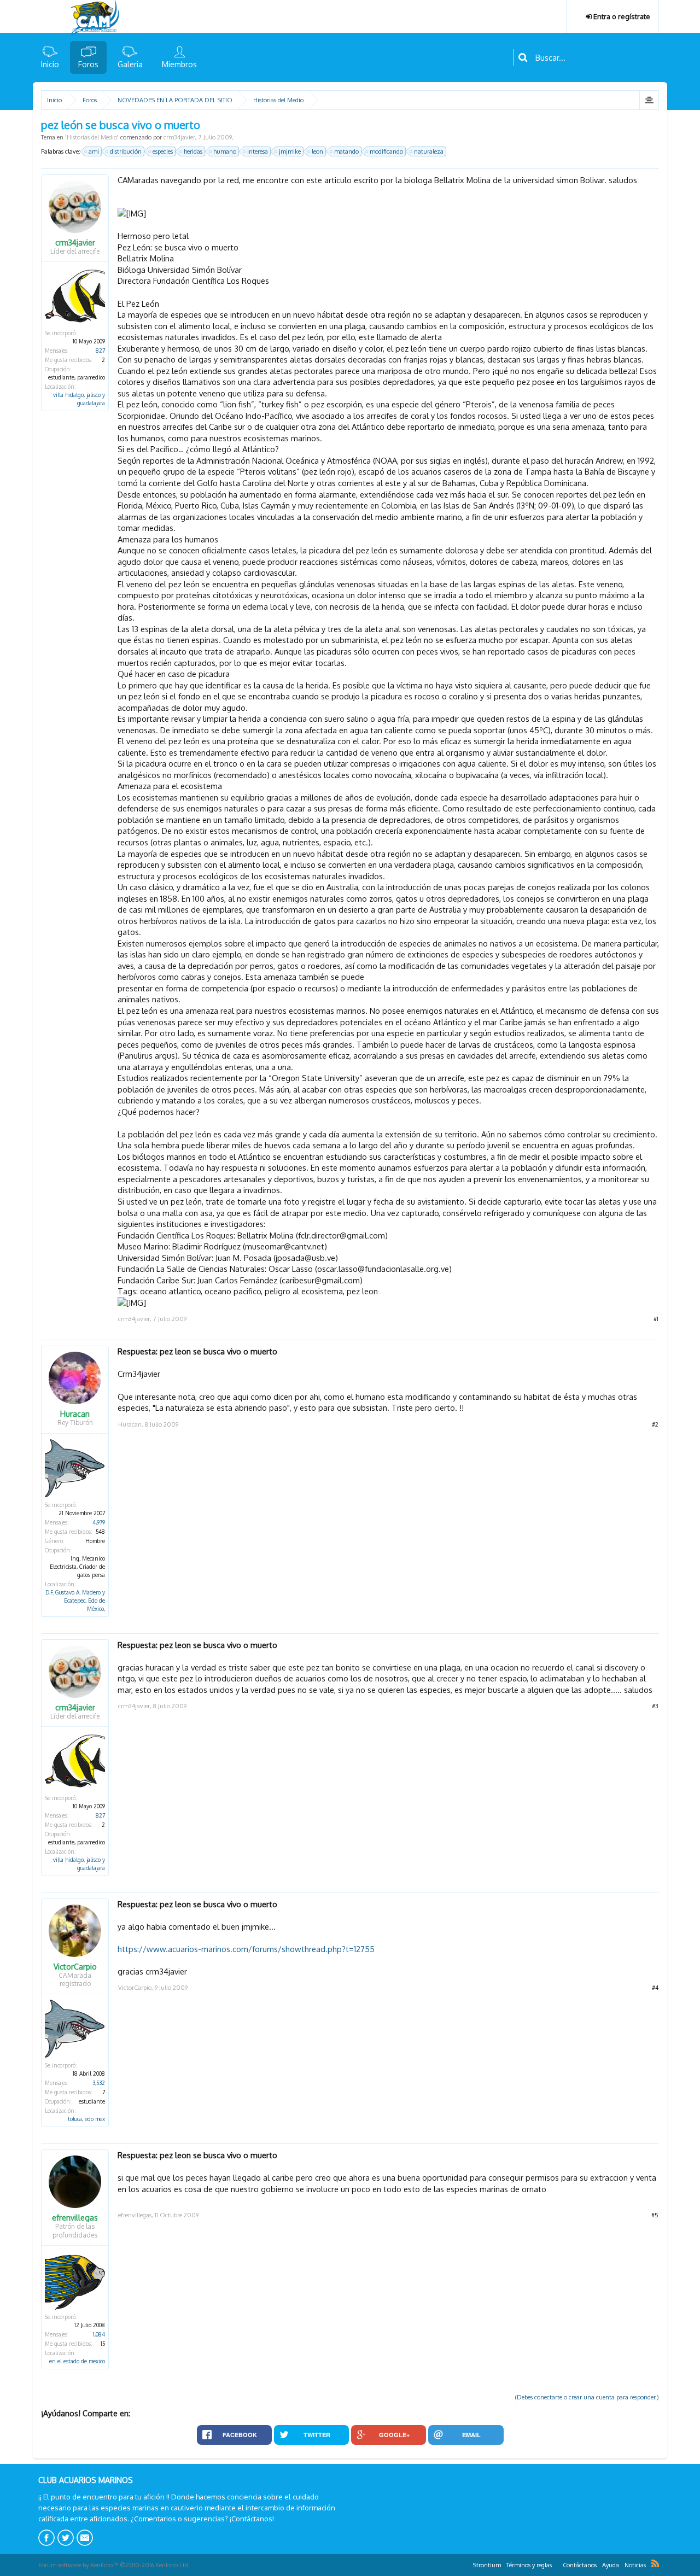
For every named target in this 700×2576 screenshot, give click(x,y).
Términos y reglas (529, 2565)
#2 (655, 1424)
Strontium (487, 2565)
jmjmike (290, 151)
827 (100, 351)
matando (346, 151)
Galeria (130, 64)
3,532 (99, 2083)
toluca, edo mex (86, 2119)
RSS (655, 2563)
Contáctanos (580, 2565)
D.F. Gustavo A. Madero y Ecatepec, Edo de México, (75, 1600)
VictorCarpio (75, 1967)
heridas (193, 151)
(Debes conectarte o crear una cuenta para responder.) (587, 2397)
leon (317, 151)
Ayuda (611, 2565)
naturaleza (429, 151)
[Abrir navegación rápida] (649, 100)
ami (94, 151)
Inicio (50, 64)
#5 (655, 2215)
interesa (258, 151)
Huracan (75, 1414)
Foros (88, 64)
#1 (656, 1319)
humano (225, 151)
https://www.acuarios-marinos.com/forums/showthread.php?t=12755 (246, 1949)
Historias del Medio (92, 137)
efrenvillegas (75, 2218)
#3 (655, 1706)
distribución (126, 151)
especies (163, 151)
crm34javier (179, 137)
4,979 (99, 1522)
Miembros (179, 64)
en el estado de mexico (77, 2361)
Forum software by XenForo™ (114, 2565)
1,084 (99, 2334)
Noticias (635, 2565)
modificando (386, 151)
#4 (655, 1988)
